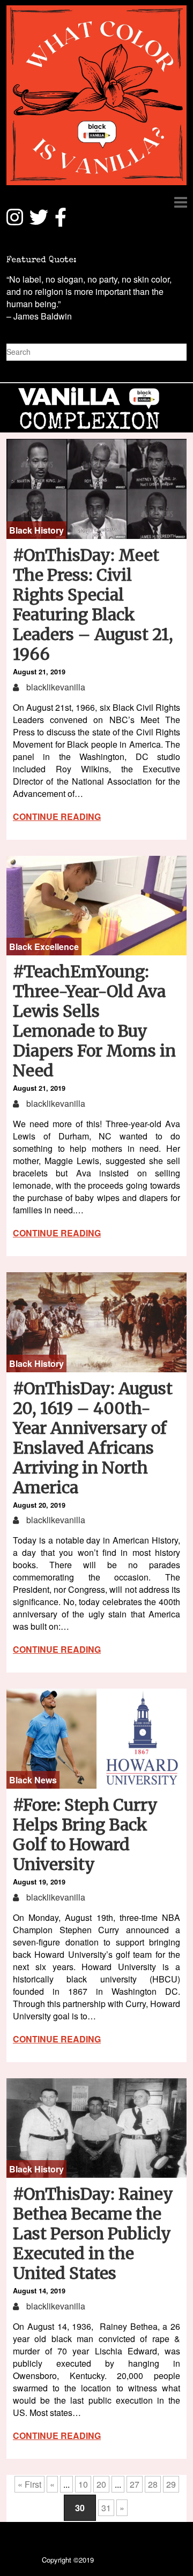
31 (106, 2508)
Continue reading (57, 816)
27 (135, 2484)
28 (153, 2484)
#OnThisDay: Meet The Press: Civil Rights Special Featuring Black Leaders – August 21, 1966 (93, 605)
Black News (33, 1780)
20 (101, 2484)
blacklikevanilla (55, 687)
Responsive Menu (180, 202)
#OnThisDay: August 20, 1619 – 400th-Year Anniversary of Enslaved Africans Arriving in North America (93, 1438)
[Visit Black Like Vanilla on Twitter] (39, 222)
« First (29, 2484)
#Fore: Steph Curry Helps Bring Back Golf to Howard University (85, 1834)
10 (83, 2484)
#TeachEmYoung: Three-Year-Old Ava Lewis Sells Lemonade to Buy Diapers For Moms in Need (94, 1021)
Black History (36, 530)
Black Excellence (44, 947)
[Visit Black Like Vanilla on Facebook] (61, 222)
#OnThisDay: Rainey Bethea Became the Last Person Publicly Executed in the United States (93, 2233)
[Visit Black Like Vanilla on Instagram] (15, 222)
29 (171, 2484)
